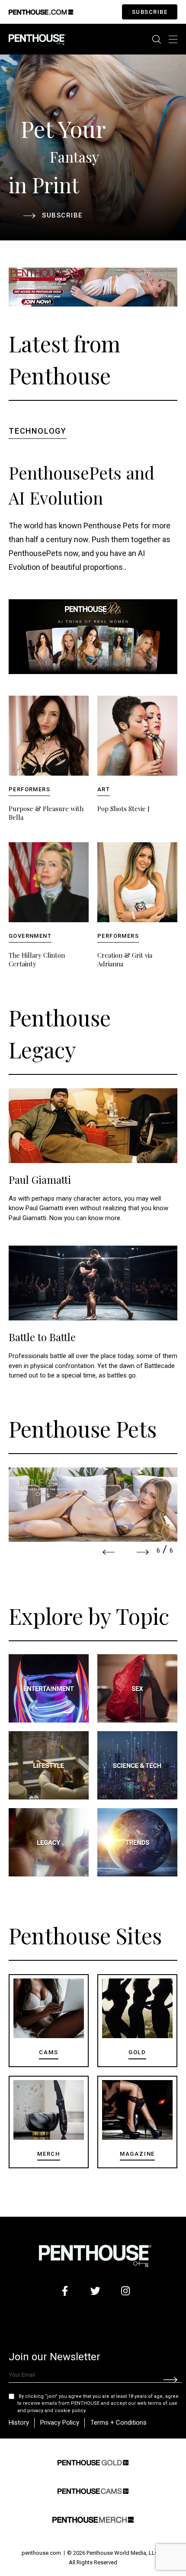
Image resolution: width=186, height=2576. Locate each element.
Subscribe (150, 12)
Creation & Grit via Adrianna (125, 959)
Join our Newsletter (55, 2357)
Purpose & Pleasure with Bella (46, 813)
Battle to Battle (42, 1337)
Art (104, 789)
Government (30, 936)
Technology (38, 431)
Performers (29, 789)
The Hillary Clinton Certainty (37, 959)
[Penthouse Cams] (93, 2490)
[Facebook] (65, 2291)
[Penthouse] (37, 39)
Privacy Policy (60, 2423)
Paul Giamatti (40, 1179)
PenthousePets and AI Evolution (82, 485)
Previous (109, 1552)
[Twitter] (95, 2291)
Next (143, 1552)
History (19, 2423)
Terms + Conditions (119, 2423)
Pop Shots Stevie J (123, 809)
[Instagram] (126, 2291)
